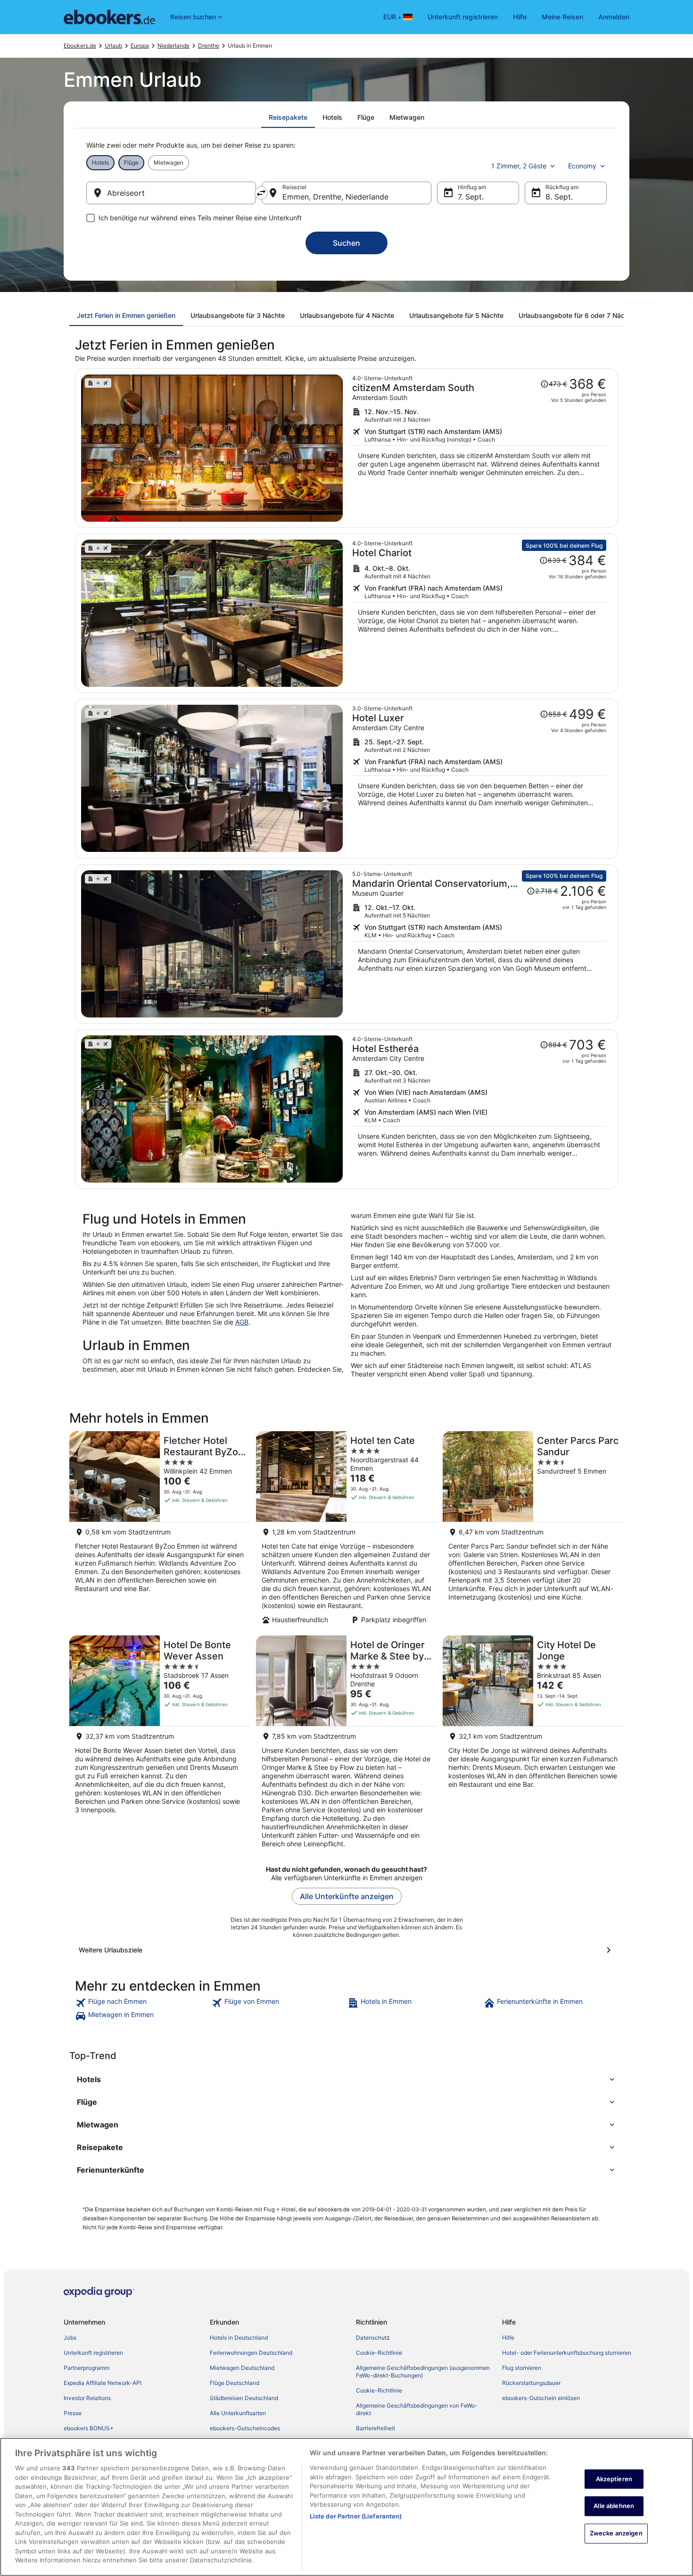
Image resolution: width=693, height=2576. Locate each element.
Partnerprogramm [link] (87, 2368)
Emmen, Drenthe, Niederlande (335, 197)
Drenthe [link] (209, 46)
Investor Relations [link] (87, 2398)
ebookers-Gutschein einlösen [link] (541, 2398)
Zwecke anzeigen (616, 2533)
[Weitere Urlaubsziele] (346, 1950)
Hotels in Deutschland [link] (239, 2338)
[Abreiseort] (171, 193)
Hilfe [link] (508, 2338)
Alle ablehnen (614, 2506)
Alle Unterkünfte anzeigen (347, 1896)
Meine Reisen (562, 17)
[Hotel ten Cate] (346, 1530)
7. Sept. (471, 197)
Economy (582, 166)
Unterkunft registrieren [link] (93, 2353)
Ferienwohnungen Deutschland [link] (251, 2353)
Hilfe (520, 17)
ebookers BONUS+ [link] (89, 2428)
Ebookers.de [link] (80, 46)
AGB (242, 1322)
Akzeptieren (614, 2479)
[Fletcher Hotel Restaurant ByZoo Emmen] (160, 1530)
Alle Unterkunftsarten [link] (238, 2413)
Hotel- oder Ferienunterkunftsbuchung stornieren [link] (567, 2353)
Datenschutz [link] (373, 2338)
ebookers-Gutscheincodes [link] (245, 2428)
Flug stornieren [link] (522, 2368)
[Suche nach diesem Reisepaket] (479, 448)
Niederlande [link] (173, 46)
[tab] (288, 117)
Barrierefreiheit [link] (375, 2428)
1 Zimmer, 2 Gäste (519, 166)
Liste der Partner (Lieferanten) (356, 2516)
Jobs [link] (70, 2338)
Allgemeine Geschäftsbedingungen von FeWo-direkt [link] (417, 2409)
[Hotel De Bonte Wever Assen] (160, 1745)
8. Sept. (559, 197)
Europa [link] (140, 46)
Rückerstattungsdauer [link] (531, 2383)
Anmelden (614, 17)
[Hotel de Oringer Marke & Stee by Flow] (346, 1745)
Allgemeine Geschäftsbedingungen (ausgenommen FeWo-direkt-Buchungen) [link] (423, 2372)
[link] (142, 2003)
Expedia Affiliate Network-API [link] (103, 2383)
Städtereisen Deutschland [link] (244, 2398)
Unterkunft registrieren (463, 17)
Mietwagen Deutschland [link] (242, 2368)
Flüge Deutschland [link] (235, 2383)
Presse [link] (73, 2413)
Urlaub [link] (113, 46)
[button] (346, 2079)
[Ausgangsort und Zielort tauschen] (261, 193)
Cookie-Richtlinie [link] (379, 2353)
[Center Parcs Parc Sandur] (533, 1530)
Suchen (346, 243)
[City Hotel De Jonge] (533, 1745)
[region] (346, 2507)
